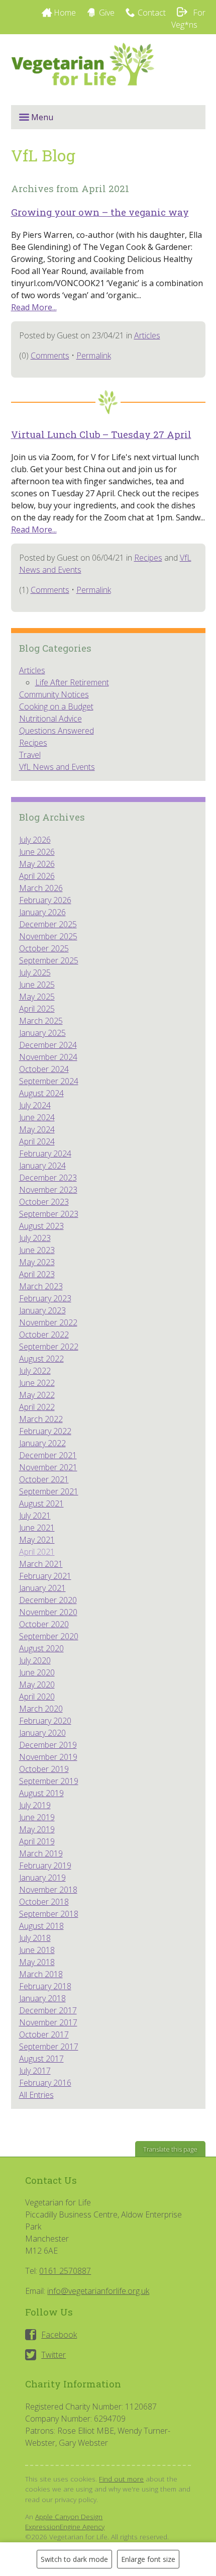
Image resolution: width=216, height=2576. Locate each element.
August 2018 (41, 1926)
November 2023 (48, 1190)
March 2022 (41, 1419)
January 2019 (42, 1878)
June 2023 (37, 1250)
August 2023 (41, 1226)
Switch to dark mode (74, 2559)
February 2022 (45, 1431)
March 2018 (41, 1974)
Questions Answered (57, 731)
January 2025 (42, 1033)
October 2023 (44, 1202)
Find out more (121, 2479)
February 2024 (45, 1153)
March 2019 (41, 1853)
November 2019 (48, 1757)
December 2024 (48, 1045)
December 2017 (48, 2010)
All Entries (36, 2095)
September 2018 (49, 1914)
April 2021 (37, 1552)
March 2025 (41, 1021)
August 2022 (41, 1359)
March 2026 (41, 888)
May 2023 (37, 1262)
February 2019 (45, 1866)
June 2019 (37, 1817)
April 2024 (37, 1141)
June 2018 (37, 1950)
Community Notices (54, 694)
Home (65, 13)
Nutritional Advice (50, 719)
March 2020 (41, 1709)
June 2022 (37, 1383)
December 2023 (48, 1178)
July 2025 (35, 972)
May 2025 (37, 997)
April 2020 (37, 1697)
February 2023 (45, 1298)
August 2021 (41, 1503)
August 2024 (41, 1093)
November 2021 (48, 1467)
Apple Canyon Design (69, 2516)
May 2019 (37, 1829)
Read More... (34, 307)
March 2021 (41, 1564)
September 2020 (49, 1636)
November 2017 (48, 2022)
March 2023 (41, 1286)
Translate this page (170, 2149)
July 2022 (35, 1371)
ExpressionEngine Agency (65, 2526)
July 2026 (35, 840)
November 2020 (48, 1612)
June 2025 (37, 985)
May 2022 (37, 1395)
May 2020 (37, 1684)
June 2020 (37, 1672)
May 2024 (37, 1129)
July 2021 (35, 1516)
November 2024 (48, 1057)
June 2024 (37, 1117)
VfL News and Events (57, 767)
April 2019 (37, 1841)
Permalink (94, 356)
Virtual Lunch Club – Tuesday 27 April (101, 434)
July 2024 (35, 1105)
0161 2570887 (65, 2271)
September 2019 (49, 1781)
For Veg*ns (188, 19)
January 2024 (42, 1166)
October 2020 (44, 1624)
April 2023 (37, 1274)
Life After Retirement (72, 682)
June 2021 (37, 1528)
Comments (50, 356)
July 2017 (35, 2071)
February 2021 (45, 1576)
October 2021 (44, 1479)
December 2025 (48, 924)
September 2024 (49, 1081)
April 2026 (37, 876)
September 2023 (49, 1214)
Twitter (53, 2355)
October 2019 (44, 1769)
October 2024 (44, 1069)
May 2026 (37, 864)
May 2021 (37, 1540)
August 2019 (41, 1793)
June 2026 (37, 852)
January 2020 (42, 1733)
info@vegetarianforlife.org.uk (98, 2291)
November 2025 (48, 936)
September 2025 (49, 960)
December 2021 (48, 1455)
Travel (30, 755)
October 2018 (44, 1902)
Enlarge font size (148, 2559)
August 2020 (41, 1648)
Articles (147, 335)
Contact (152, 13)
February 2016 (45, 2083)
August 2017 (41, 2059)
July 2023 (35, 1238)
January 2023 (42, 1310)
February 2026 (45, 900)
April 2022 (37, 1407)
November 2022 (48, 1322)
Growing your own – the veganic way (100, 212)
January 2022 (42, 1443)
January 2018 (42, 1998)
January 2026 (42, 912)
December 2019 (48, 1745)
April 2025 (37, 1009)
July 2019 (35, 1805)
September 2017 (49, 2047)
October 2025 (44, 948)
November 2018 (48, 1890)
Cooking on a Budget (56, 706)
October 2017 (44, 2034)
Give (107, 13)
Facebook (59, 2335)
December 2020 (48, 1600)
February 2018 (45, 1986)
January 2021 (42, 1588)
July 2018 (35, 1938)
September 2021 (49, 1491)
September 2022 (49, 1347)
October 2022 (44, 1335)
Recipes (148, 558)
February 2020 (45, 1721)
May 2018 (37, 1962)
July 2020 (35, 1660)
